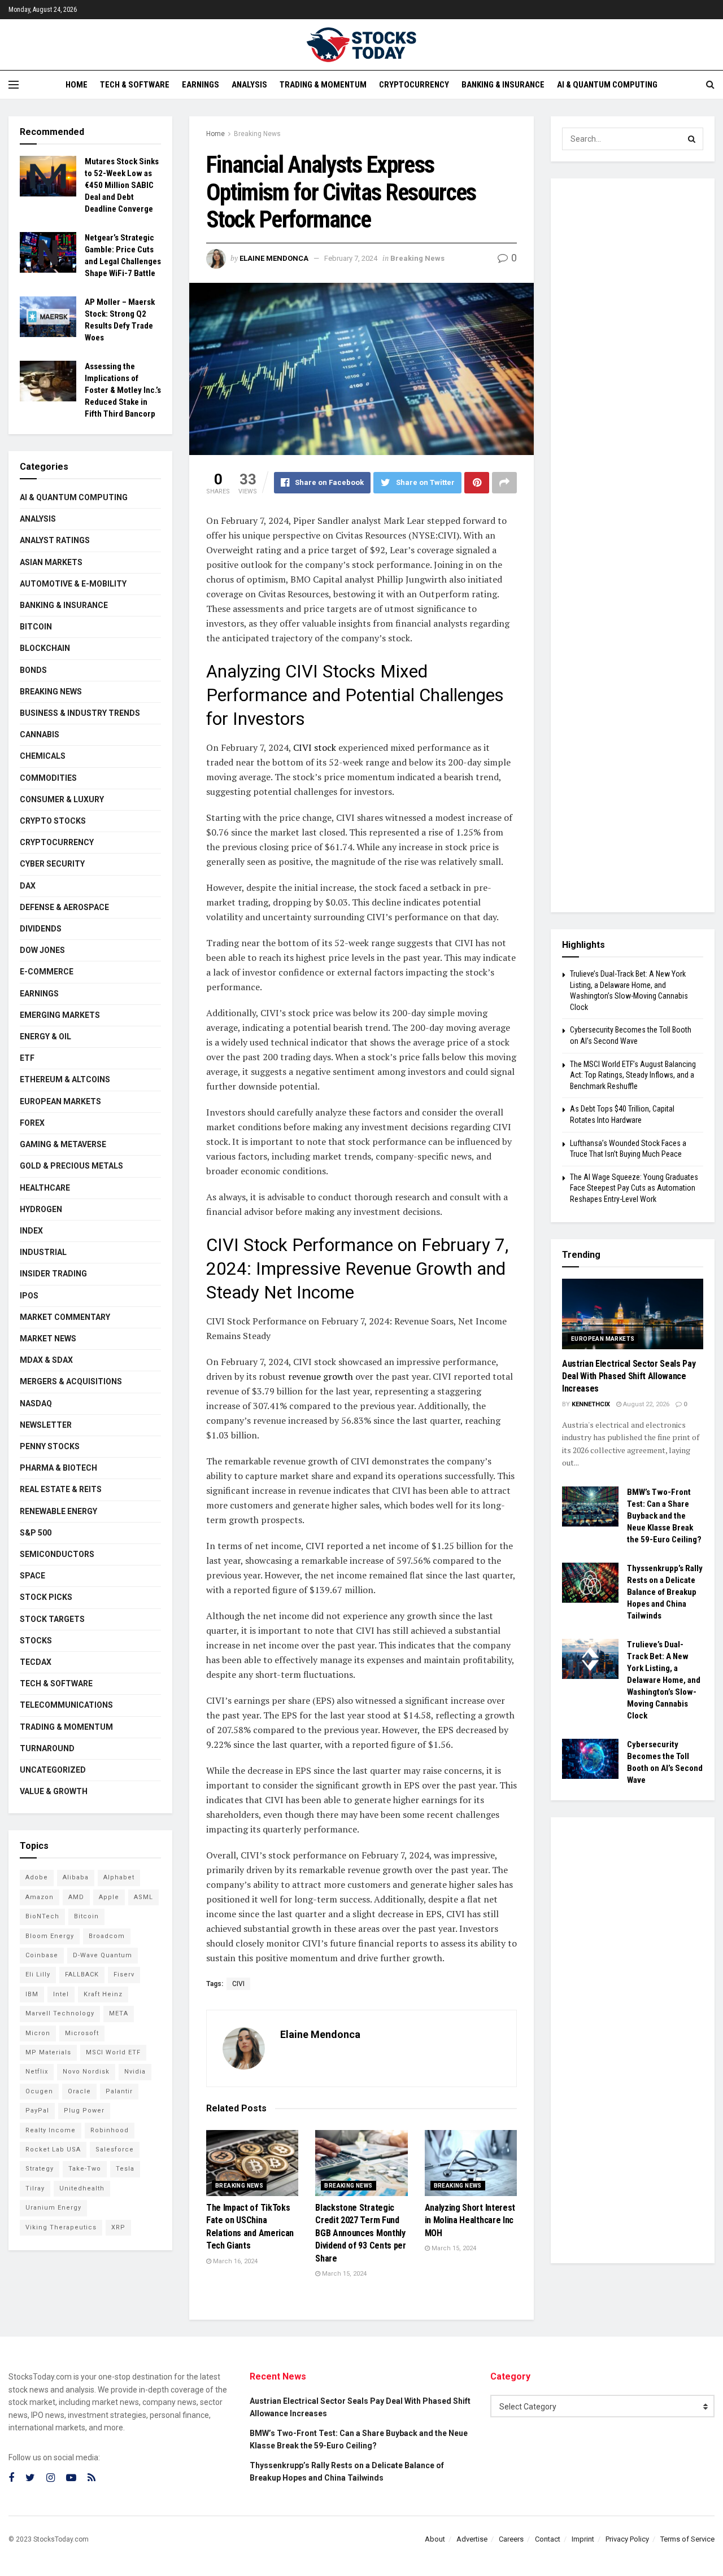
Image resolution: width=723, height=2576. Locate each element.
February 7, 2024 (351, 258)
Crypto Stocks (53, 821)
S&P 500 (36, 1533)
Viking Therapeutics (61, 2227)
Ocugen (39, 2091)
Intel (61, 1994)
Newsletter (46, 1425)
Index (31, 1231)
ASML (143, 1897)
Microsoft (82, 2033)
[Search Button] (692, 139)
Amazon (40, 1897)
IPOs (29, 1296)
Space (32, 1576)
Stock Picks (46, 1597)
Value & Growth (54, 1791)
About (435, 2539)
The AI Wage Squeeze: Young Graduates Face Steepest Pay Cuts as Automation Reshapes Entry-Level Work (634, 1188)
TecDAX (36, 1662)
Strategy (40, 2169)
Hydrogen (41, 1209)
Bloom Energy (50, 1936)
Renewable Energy (58, 1511)
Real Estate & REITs (61, 1489)
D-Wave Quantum (103, 1955)
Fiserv (124, 1974)
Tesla (125, 2169)
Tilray (35, 2188)
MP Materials (48, 2052)
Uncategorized (53, 1770)
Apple (109, 1897)
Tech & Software (135, 85)
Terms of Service (687, 2539)
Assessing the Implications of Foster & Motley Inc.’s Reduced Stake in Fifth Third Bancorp (123, 390)
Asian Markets (51, 562)
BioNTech (42, 1916)
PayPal (37, 2111)
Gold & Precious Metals (71, 1166)
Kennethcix (591, 1404)
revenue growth (319, 1376)
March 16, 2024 (234, 2261)
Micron (38, 2033)
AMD (76, 1897)
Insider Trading (53, 1274)
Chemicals (43, 756)
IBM (32, 1994)
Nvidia (135, 2072)
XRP (118, 2227)
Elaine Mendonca (274, 258)
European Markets (60, 1101)
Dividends (41, 929)
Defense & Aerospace (64, 907)
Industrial (43, 1252)
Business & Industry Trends (80, 713)
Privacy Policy (627, 2539)
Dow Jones (42, 950)
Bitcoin (36, 627)
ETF (27, 1058)
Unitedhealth (82, 2188)
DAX (28, 886)
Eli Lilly (38, 1974)
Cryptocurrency (414, 85)
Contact (548, 2539)
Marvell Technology (60, 2013)
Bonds (33, 670)
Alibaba (76, 1877)
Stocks (36, 1641)
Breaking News (257, 134)
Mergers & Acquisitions (71, 1381)
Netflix (37, 2072)
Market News (48, 1339)
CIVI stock (315, 747)
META (119, 2013)
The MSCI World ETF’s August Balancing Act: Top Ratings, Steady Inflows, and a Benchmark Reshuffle (633, 1075)
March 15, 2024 (343, 2274)
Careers (511, 2539)
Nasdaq (36, 1403)
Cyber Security (52, 864)
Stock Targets (52, 1619)
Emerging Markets (60, 1015)
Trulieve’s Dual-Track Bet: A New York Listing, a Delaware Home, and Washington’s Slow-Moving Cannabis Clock (664, 1680)
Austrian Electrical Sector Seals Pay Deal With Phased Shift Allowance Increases (629, 1376)
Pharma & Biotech (58, 1468)
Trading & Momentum (323, 85)
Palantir (119, 2091)
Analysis (249, 85)
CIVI (238, 1984)
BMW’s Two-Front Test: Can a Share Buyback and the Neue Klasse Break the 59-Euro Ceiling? (664, 1516)
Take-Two (85, 2169)
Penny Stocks (50, 1446)
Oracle (79, 2091)
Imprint (583, 2539)
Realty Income (51, 2130)
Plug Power (84, 2111)
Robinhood (110, 2130)
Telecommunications (66, 1705)
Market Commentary (65, 1317)
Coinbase (42, 1955)
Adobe (37, 1877)
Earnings (201, 85)
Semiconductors (57, 1554)
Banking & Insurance (503, 85)
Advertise (472, 2539)
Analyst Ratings (55, 540)
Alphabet (119, 1877)
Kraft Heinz (103, 1994)
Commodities (48, 778)
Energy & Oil (45, 1036)
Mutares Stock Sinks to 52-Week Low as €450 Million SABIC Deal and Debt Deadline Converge (122, 185)
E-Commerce (47, 972)
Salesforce (115, 2149)
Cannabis (40, 734)
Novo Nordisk (86, 2072)
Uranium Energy (53, 2208)
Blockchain (45, 648)
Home (77, 85)
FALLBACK (82, 1974)
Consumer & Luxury (62, 799)
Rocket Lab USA (53, 2149)
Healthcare (45, 1188)
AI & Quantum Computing (607, 85)
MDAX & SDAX (46, 1360)
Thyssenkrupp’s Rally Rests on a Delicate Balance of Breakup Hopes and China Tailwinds (665, 1592)
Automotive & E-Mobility (73, 584)
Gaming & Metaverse (63, 1144)
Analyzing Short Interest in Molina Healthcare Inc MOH (470, 2220)
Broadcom (107, 1936)
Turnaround (47, 1748)
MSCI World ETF (113, 2052)
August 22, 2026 (645, 1404)
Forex (32, 1123)
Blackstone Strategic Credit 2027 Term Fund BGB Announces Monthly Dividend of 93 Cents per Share (360, 2233)
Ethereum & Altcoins (65, 1079)
